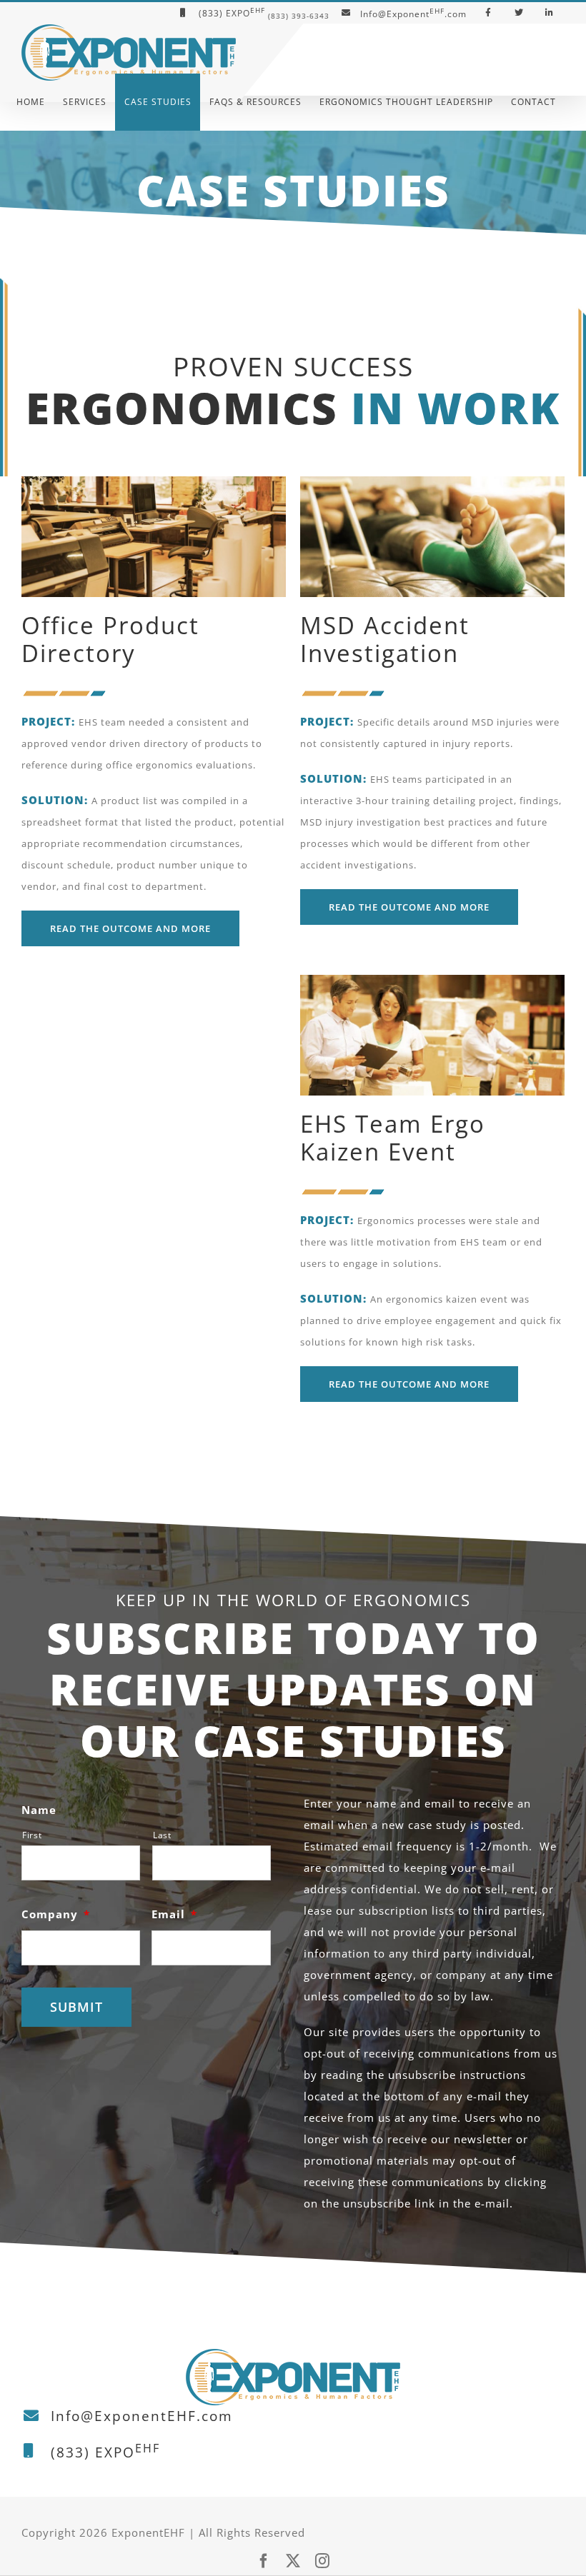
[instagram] (323, 2561)
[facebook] (264, 2561)
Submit (76, 2007)
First (32, 1835)
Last (162, 1835)
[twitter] (293, 2561)
